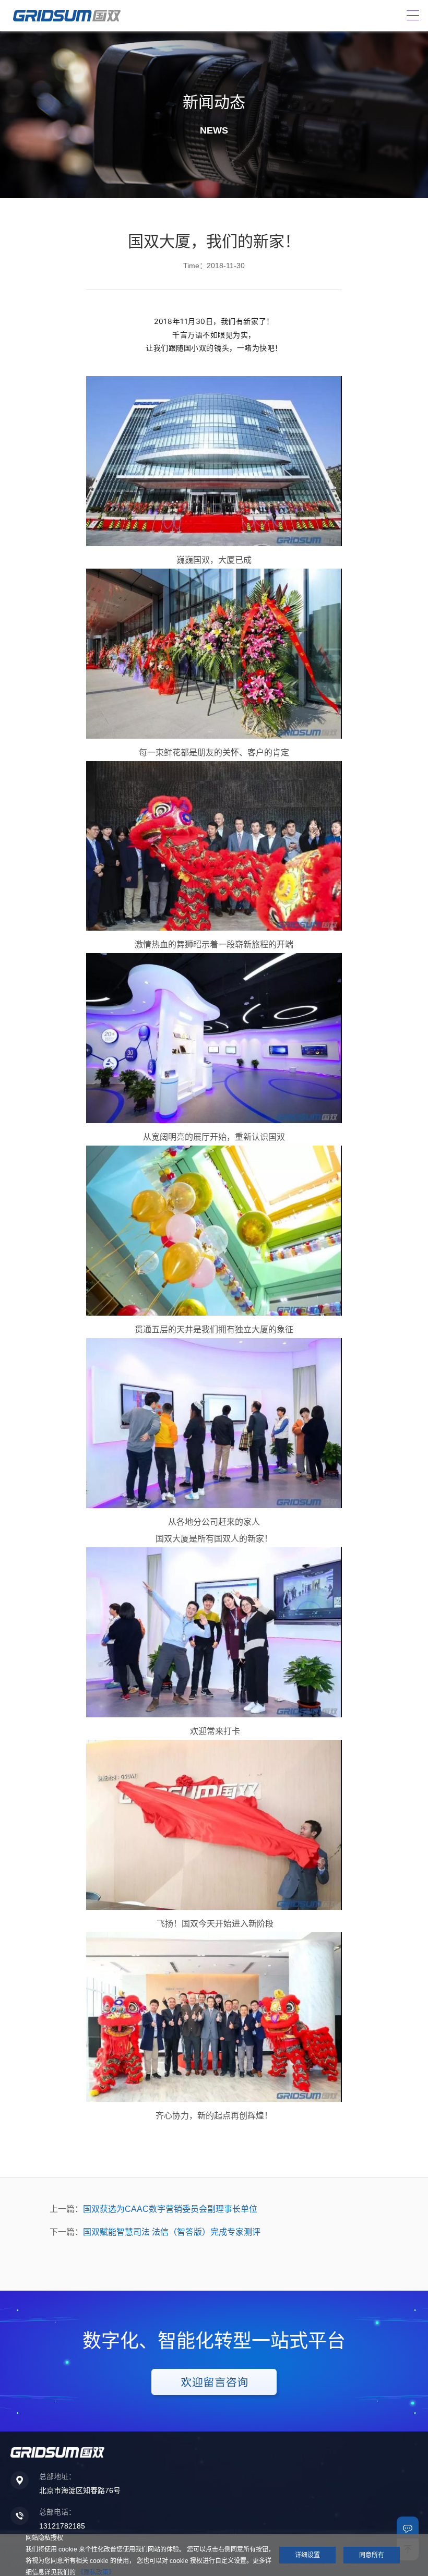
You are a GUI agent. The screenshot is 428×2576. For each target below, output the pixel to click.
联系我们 (408, 2527)
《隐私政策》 (96, 2572)
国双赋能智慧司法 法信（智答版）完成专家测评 (172, 2232)
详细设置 (307, 2555)
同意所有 (372, 2555)
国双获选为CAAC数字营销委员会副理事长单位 (170, 2209)
